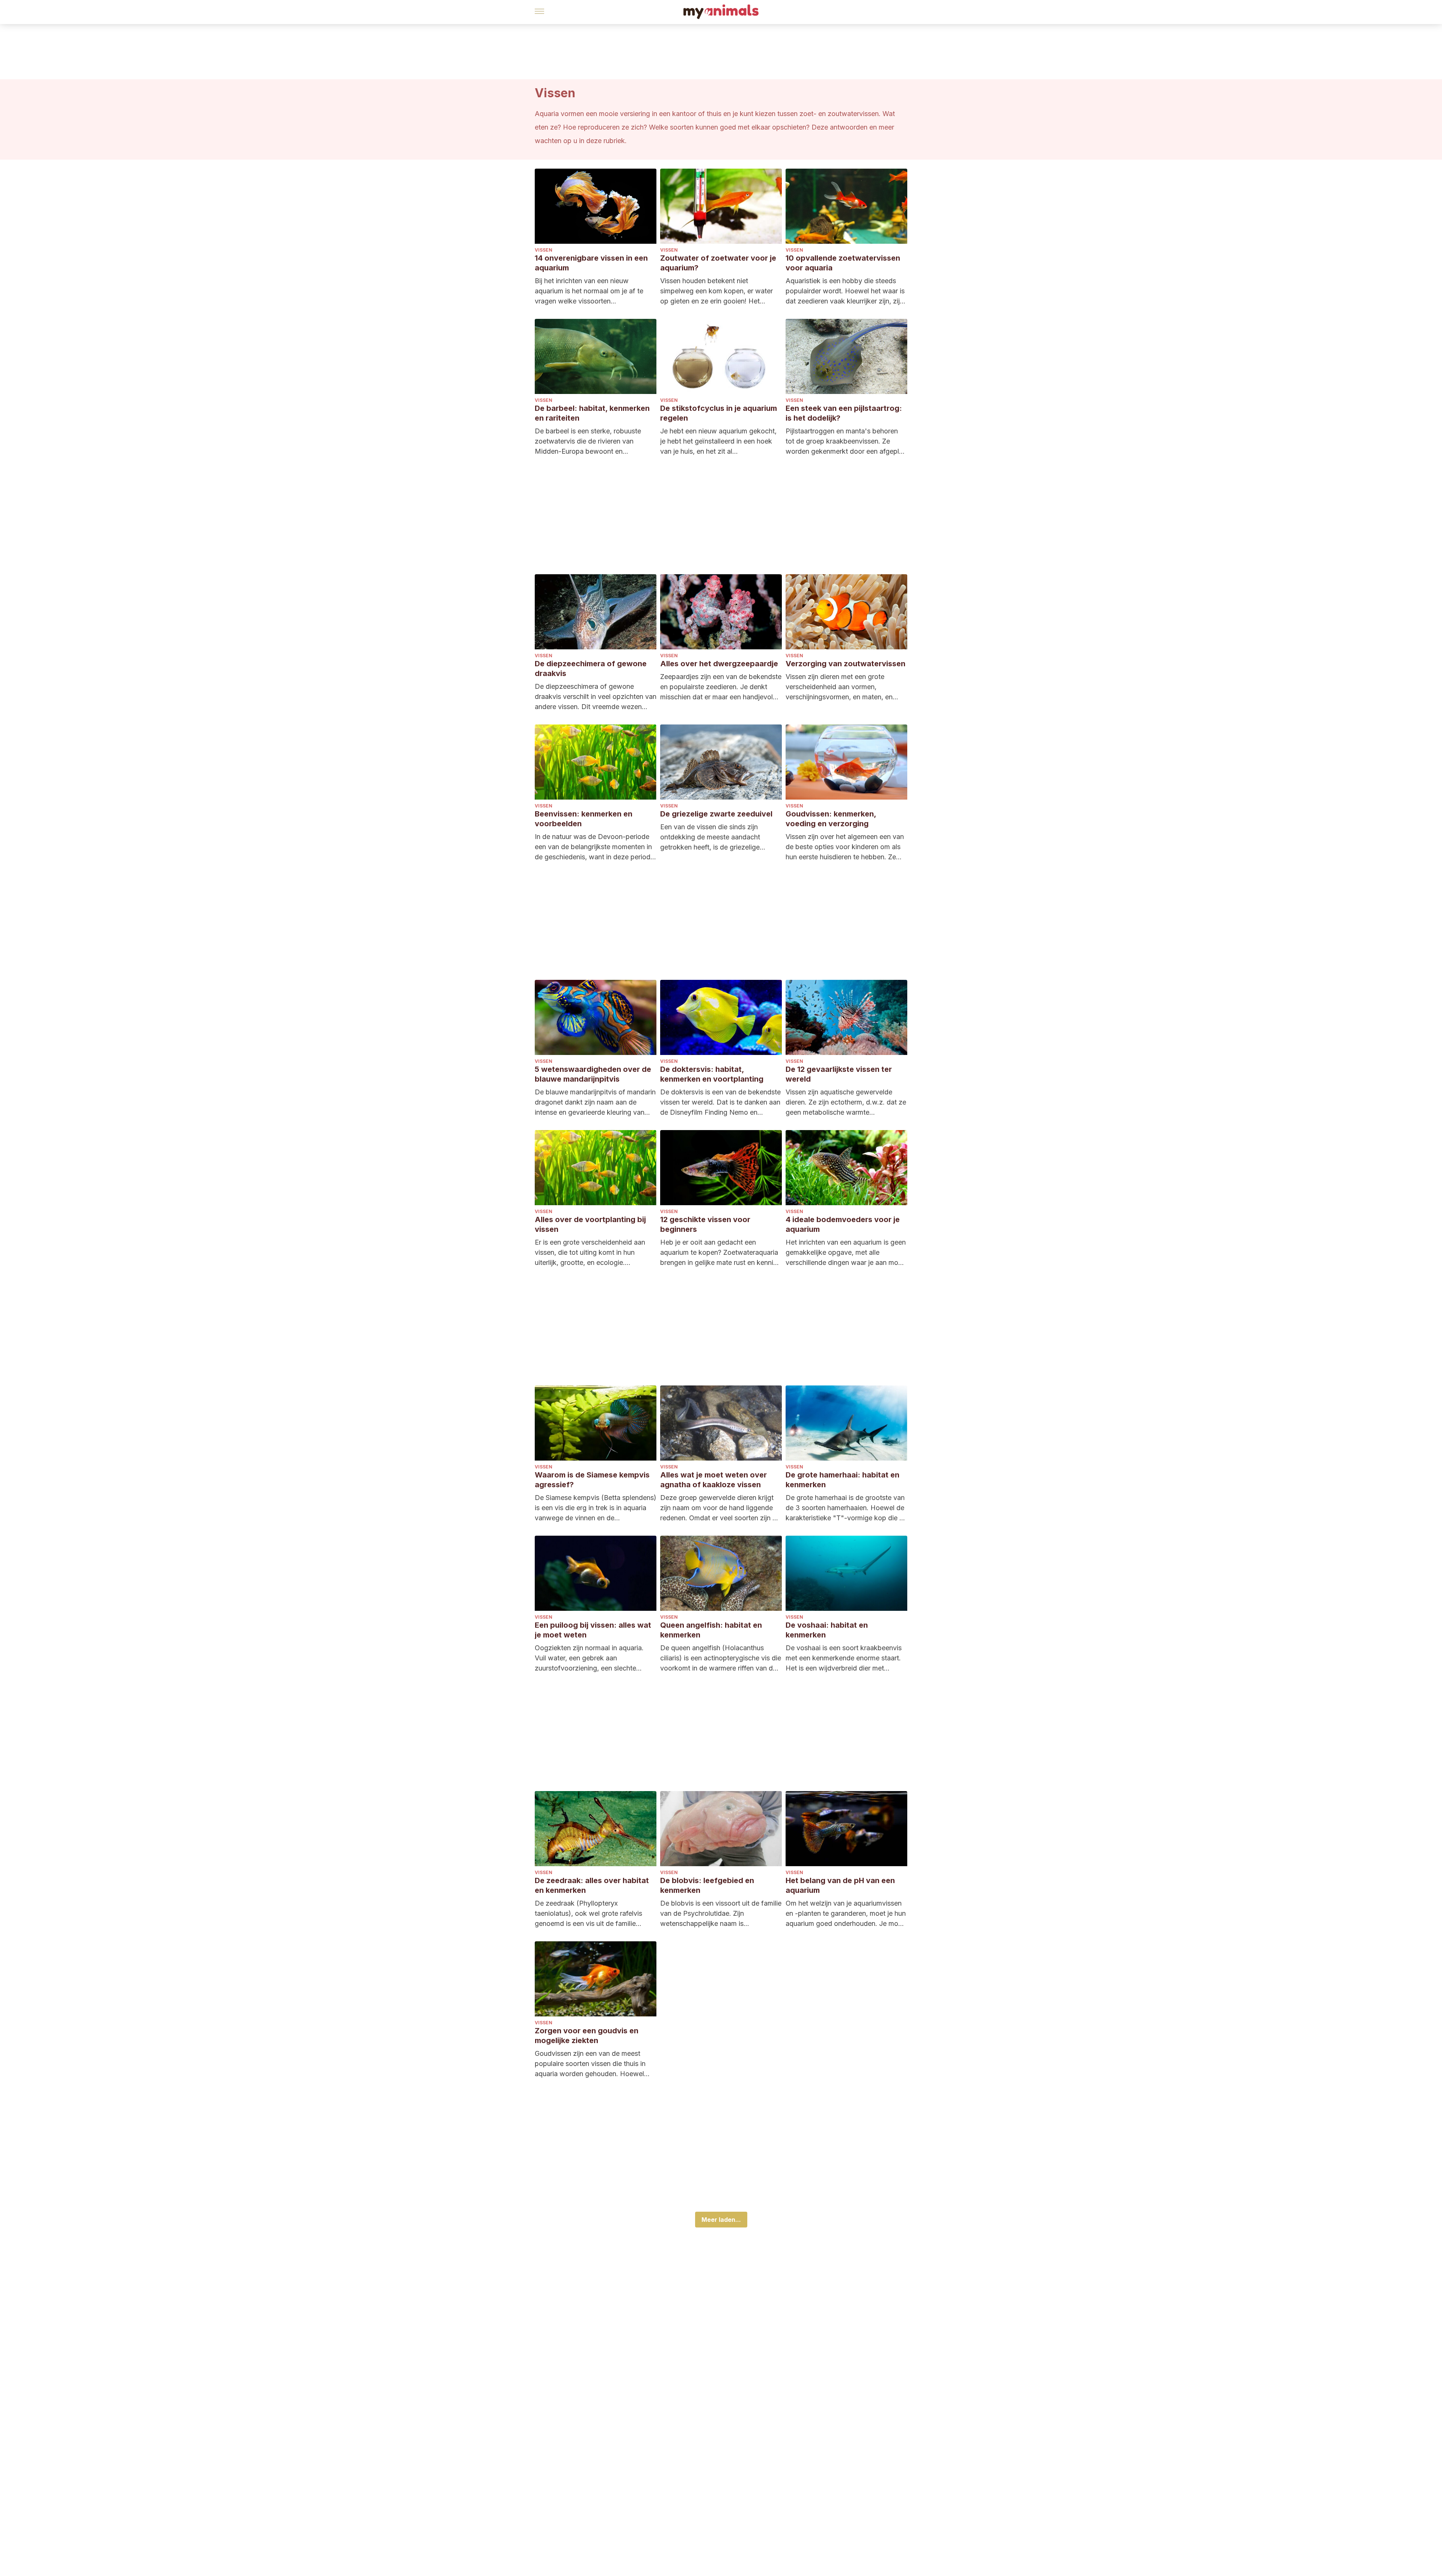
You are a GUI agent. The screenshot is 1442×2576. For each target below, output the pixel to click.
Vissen (544, 250)
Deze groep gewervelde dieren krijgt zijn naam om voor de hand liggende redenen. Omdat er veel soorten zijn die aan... (721, 1508)
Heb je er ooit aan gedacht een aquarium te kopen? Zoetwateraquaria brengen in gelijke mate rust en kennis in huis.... (719, 1253)
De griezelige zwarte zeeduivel (716, 814)
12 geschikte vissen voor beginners (705, 1224)
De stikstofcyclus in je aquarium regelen (719, 413)
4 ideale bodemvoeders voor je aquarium (843, 1224)
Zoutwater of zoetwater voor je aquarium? (718, 263)
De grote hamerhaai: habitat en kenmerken (842, 1480)
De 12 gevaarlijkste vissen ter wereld (839, 1074)
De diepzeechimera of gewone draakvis (591, 669)
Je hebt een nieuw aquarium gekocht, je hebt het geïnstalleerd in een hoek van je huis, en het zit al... (718, 441)
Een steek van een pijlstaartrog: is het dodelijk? (844, 413)
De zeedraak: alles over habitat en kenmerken (592, 1885)
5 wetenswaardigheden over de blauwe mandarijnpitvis (593, 1074)
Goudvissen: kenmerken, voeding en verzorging (831, 819)
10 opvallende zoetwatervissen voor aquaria (843, 263)
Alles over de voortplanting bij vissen (590, 1224)
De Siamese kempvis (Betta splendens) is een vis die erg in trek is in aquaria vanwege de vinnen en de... (596, 1508)
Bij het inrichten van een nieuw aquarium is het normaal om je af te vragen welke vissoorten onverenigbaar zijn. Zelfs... (589, 291)
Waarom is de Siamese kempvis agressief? (592, 1480)
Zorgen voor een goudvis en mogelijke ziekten (587, 2036)
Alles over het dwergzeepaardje (719, 664)
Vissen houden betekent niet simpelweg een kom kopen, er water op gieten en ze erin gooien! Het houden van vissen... (716, 291)
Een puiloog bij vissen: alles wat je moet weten (593, 1630)
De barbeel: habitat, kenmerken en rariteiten (592, 413)
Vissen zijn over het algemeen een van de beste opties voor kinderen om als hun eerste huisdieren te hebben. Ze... (845, 847)
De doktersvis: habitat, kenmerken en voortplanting (712, 1074)
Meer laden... (721, 2220)
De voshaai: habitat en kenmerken (827, 1630)
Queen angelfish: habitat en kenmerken (711, 1630)
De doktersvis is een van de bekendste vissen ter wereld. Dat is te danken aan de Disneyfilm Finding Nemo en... (720, 1102)
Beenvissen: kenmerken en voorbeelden (584, 819)
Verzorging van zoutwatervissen (845, 664)
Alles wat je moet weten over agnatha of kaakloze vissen (713, 1480)
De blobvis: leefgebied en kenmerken (707, 1885)
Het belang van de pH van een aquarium (840, 1885)
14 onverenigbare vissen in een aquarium (591, 263)
